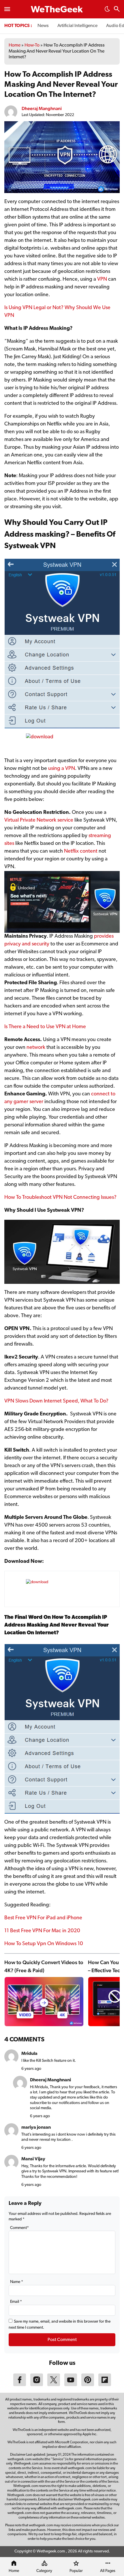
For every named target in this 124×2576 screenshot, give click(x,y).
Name (17, 2282)
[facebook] (20, 2385)
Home (15, 45)
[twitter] (54, 2385)
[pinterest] (88, 2385)
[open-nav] (7, 9)
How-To (32, 45)
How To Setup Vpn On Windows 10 (44, 1944)
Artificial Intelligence (77, 26)
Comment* (19, 2228)
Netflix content (81, 851)
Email (16, 2302)
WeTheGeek (57, 10)
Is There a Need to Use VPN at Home (45, 1027)
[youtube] (71, 2385)
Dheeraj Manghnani (42, 108)
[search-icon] (117, 10)
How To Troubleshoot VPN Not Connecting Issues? (60, 1198)
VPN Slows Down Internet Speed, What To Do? (56, 1401)
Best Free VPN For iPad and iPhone (43, 1918)
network (36, 1048)
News (43, 26)
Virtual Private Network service (39, 820)
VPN (102, 280)
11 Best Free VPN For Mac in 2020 (42, 1931)
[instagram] (37, 2385)
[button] (107, 11)
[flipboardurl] (105, 2385)
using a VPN (62, 769)
